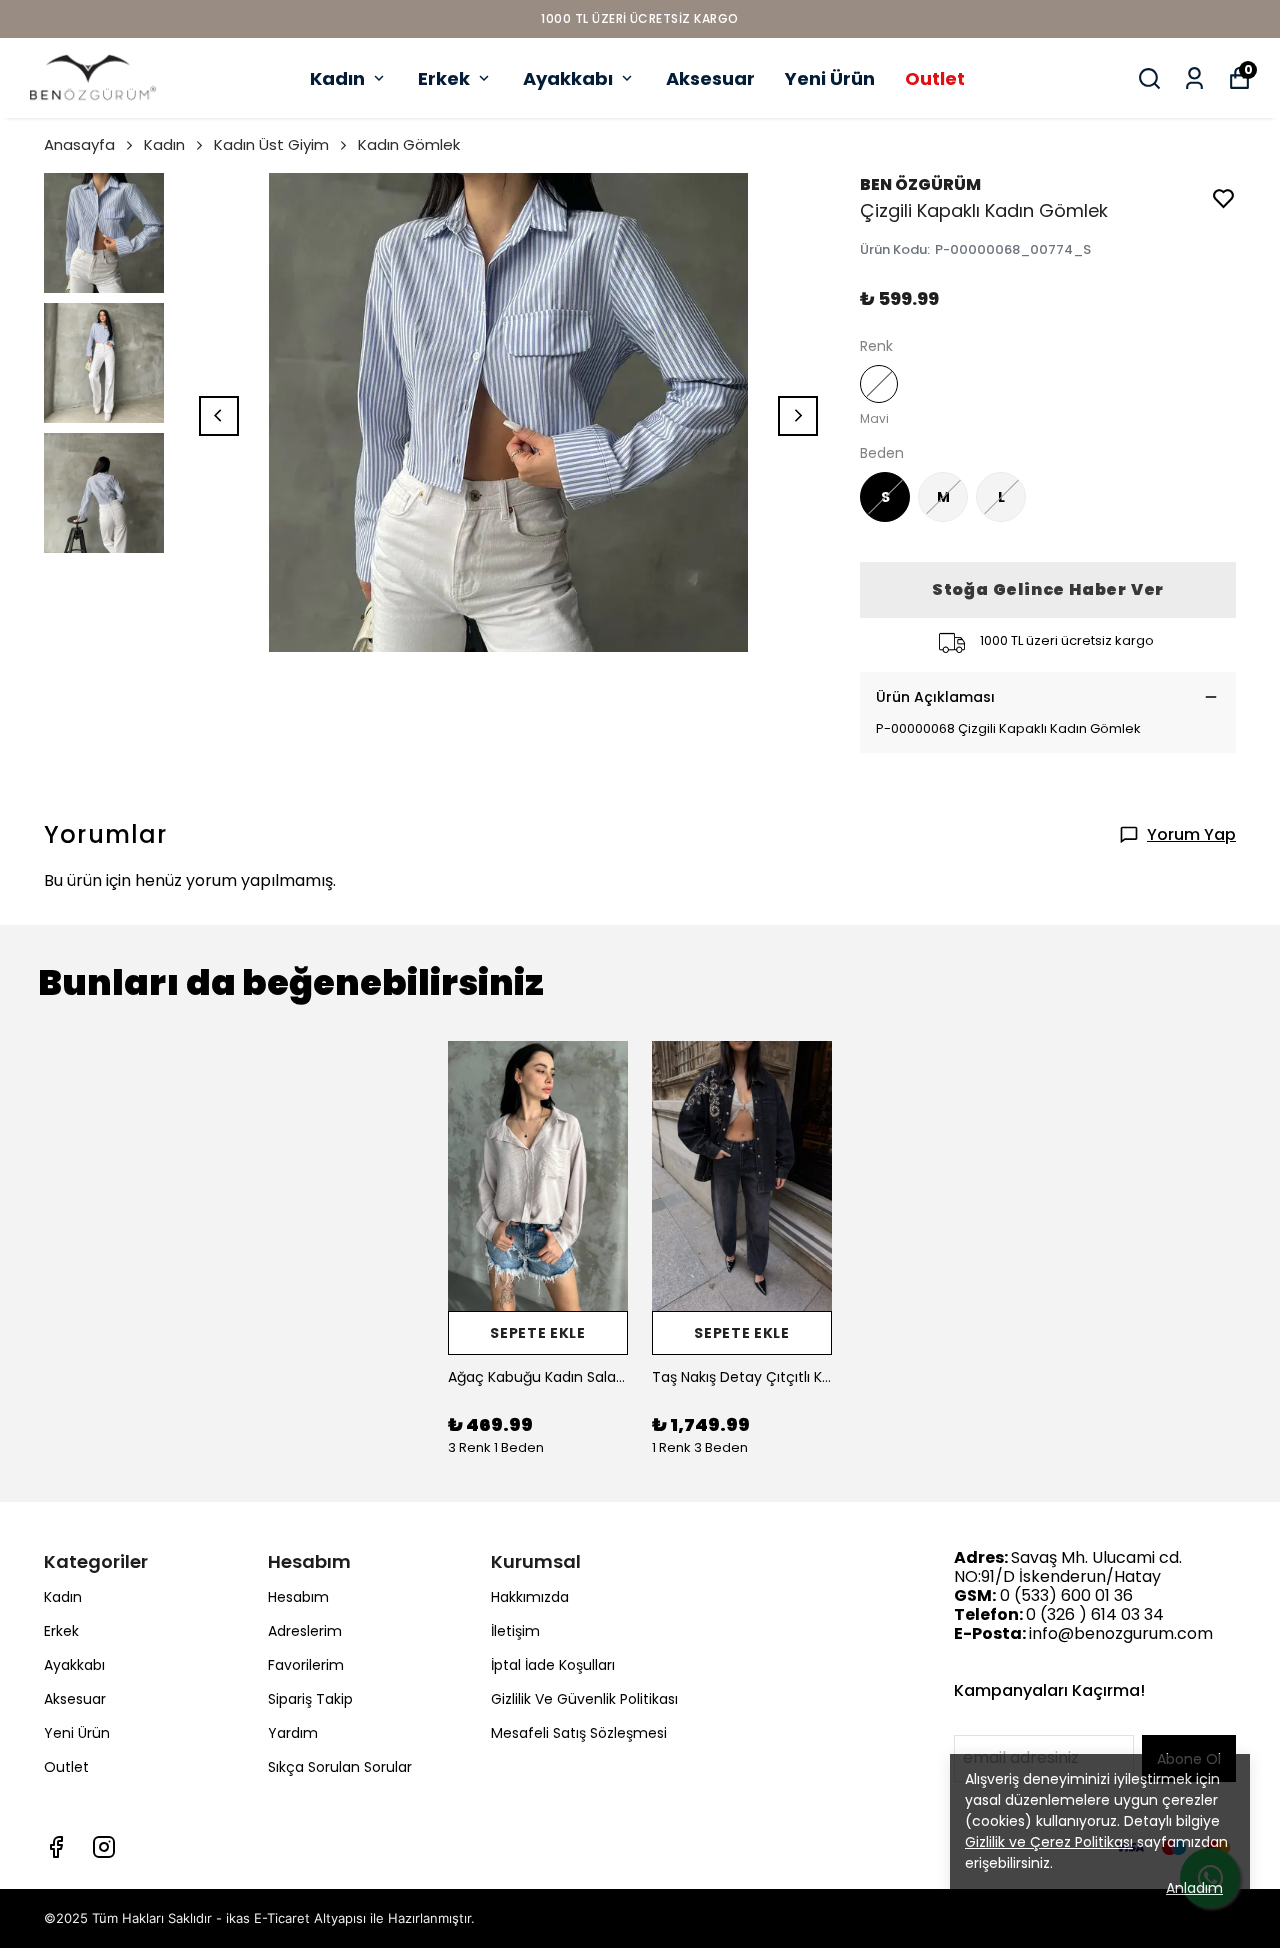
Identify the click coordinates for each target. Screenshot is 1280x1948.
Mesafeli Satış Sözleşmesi (579, 1733)
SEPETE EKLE (538, 1333)
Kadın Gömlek (409, 144)
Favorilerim (306, 1665)
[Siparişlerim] (1194, 78)
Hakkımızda (530, 1597)
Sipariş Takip (310, 1699)
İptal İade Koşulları (553, 1665)
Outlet (935, 78)
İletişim (515, 1631)
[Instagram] (104, 1847)
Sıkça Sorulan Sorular (340, 1767)
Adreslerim (305, 1631)
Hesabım (298, 1597)
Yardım (293, 1733)
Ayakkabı (568, 78)
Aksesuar (710, 78)
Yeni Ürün (830, 78)
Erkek (444, 78)
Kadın (337, 78)
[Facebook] (56, 1847)
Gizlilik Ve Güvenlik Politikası (584, 1699)
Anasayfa (79, 144)
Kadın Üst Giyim (271, 144)
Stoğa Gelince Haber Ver (1048, 589)
